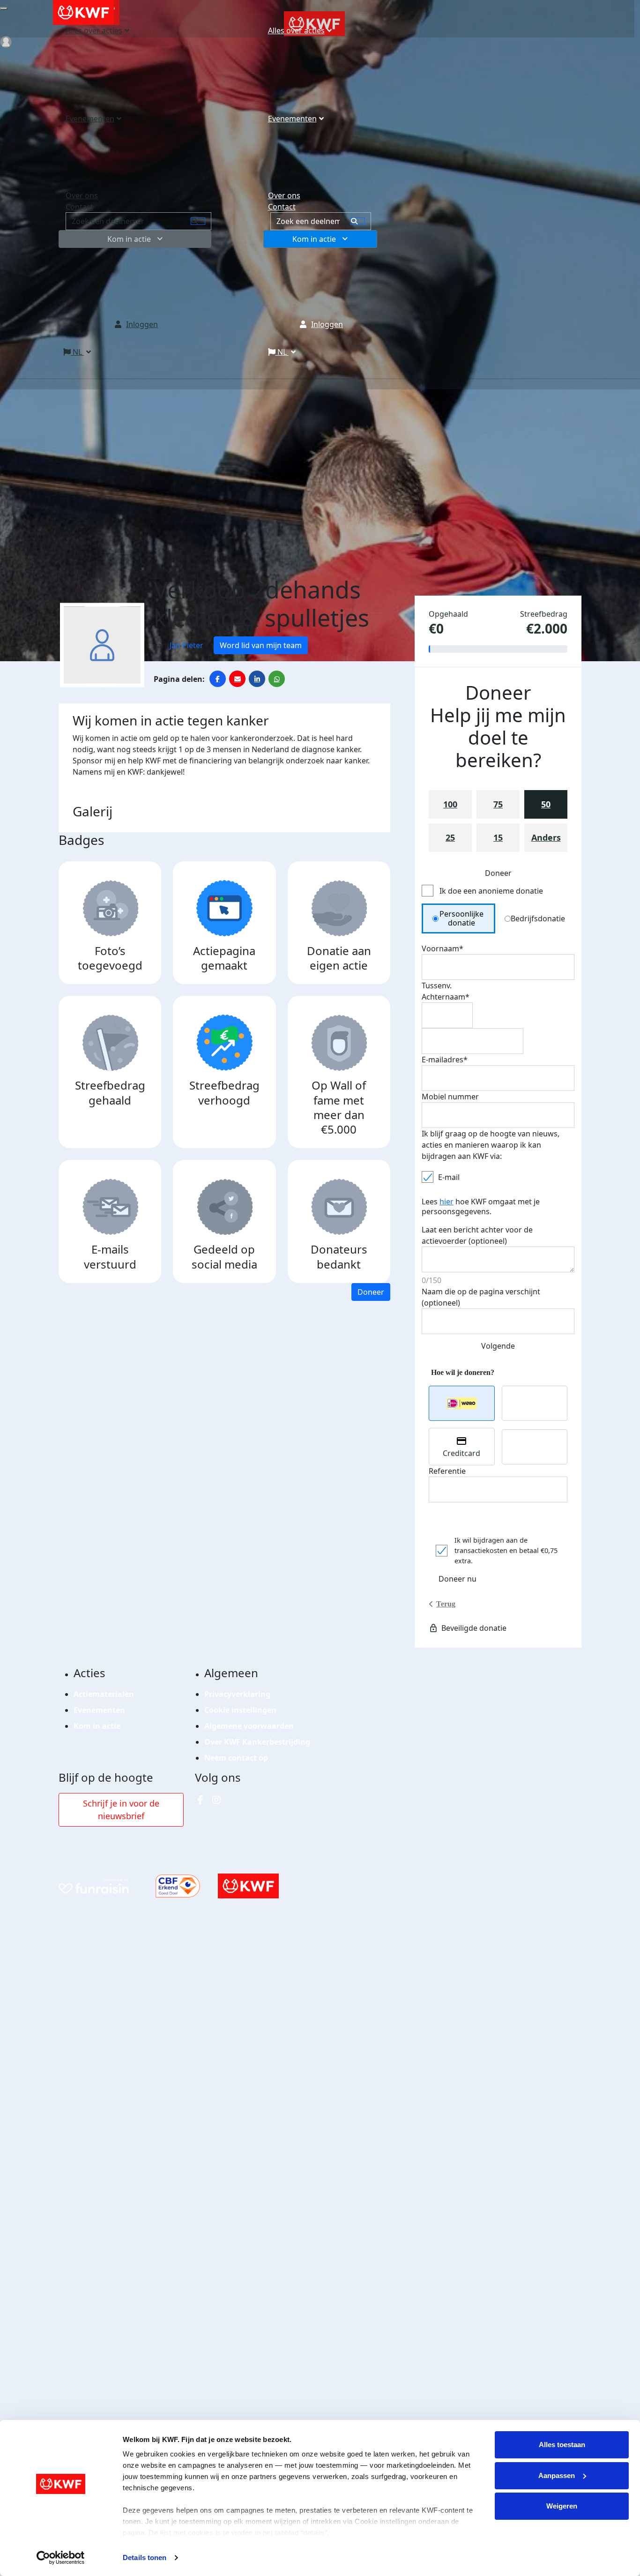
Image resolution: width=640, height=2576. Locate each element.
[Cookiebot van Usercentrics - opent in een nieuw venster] (61, 2558)
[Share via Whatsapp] (277, 679)
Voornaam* (443, 948)
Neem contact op (236, 1758)
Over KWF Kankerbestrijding (257, 1742)
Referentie (447, 1471)
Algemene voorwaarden (249, 1726)
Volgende (498, 1346)
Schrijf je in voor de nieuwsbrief (121, 1810)
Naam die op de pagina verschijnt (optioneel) (481, 1297)
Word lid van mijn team (261, 645)
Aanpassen (557, 2475)
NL (282, 352)
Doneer (371, 1292)
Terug (446, 1604)
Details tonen (145, 2557)
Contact (282, 207)
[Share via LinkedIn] (257, 679)
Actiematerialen (104, 1694)
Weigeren (562, 2506)
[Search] (358, 221)
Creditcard (461, 1453)
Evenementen (292, 119)
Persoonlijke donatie (461, 918)
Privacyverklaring (237, 1694)
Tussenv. (437, 986)
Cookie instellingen (240, 1710)
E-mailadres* (445, 1060)
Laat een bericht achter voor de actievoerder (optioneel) (477, 1235)
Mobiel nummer (450, 1097)
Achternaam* (446, 997)
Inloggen (327, 324)
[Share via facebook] (218, 679)
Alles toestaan (562, 2445)
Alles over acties (296, 30)
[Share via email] (237, 679)
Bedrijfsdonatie (538, 918)
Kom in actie (314, 239)
